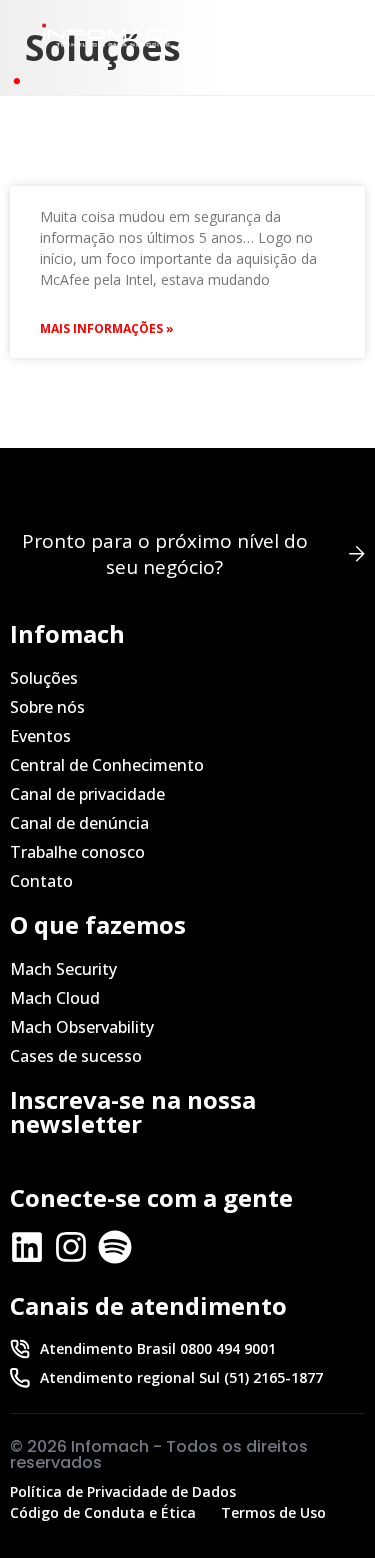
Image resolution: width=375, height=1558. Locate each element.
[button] (319, 35)
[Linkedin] (27, 1247)
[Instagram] (71, 1247)
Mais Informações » (107, 328)
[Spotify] (115, 1247)
